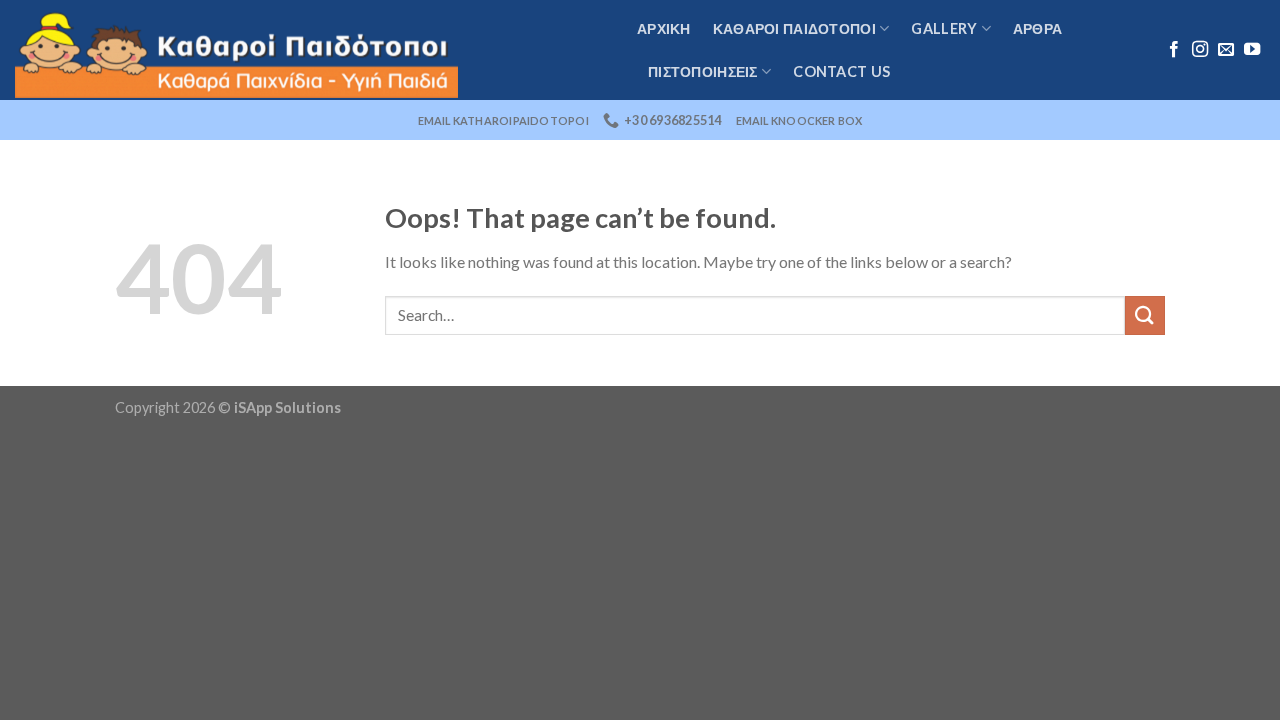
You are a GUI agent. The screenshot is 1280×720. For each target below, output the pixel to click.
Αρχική (664, 28)
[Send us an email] (1226, 50)
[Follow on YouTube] (1252, 50)
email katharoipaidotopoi (503, 120)
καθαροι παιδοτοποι (794, 28)
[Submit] (1145, 315)
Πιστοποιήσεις (703, 71)
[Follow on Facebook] (1174, 50)
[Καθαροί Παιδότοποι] (311, 50)
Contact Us (841, 71)
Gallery (944, 28)
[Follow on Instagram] (1200, 50)
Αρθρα (1037, 28)
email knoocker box (799, 120)
